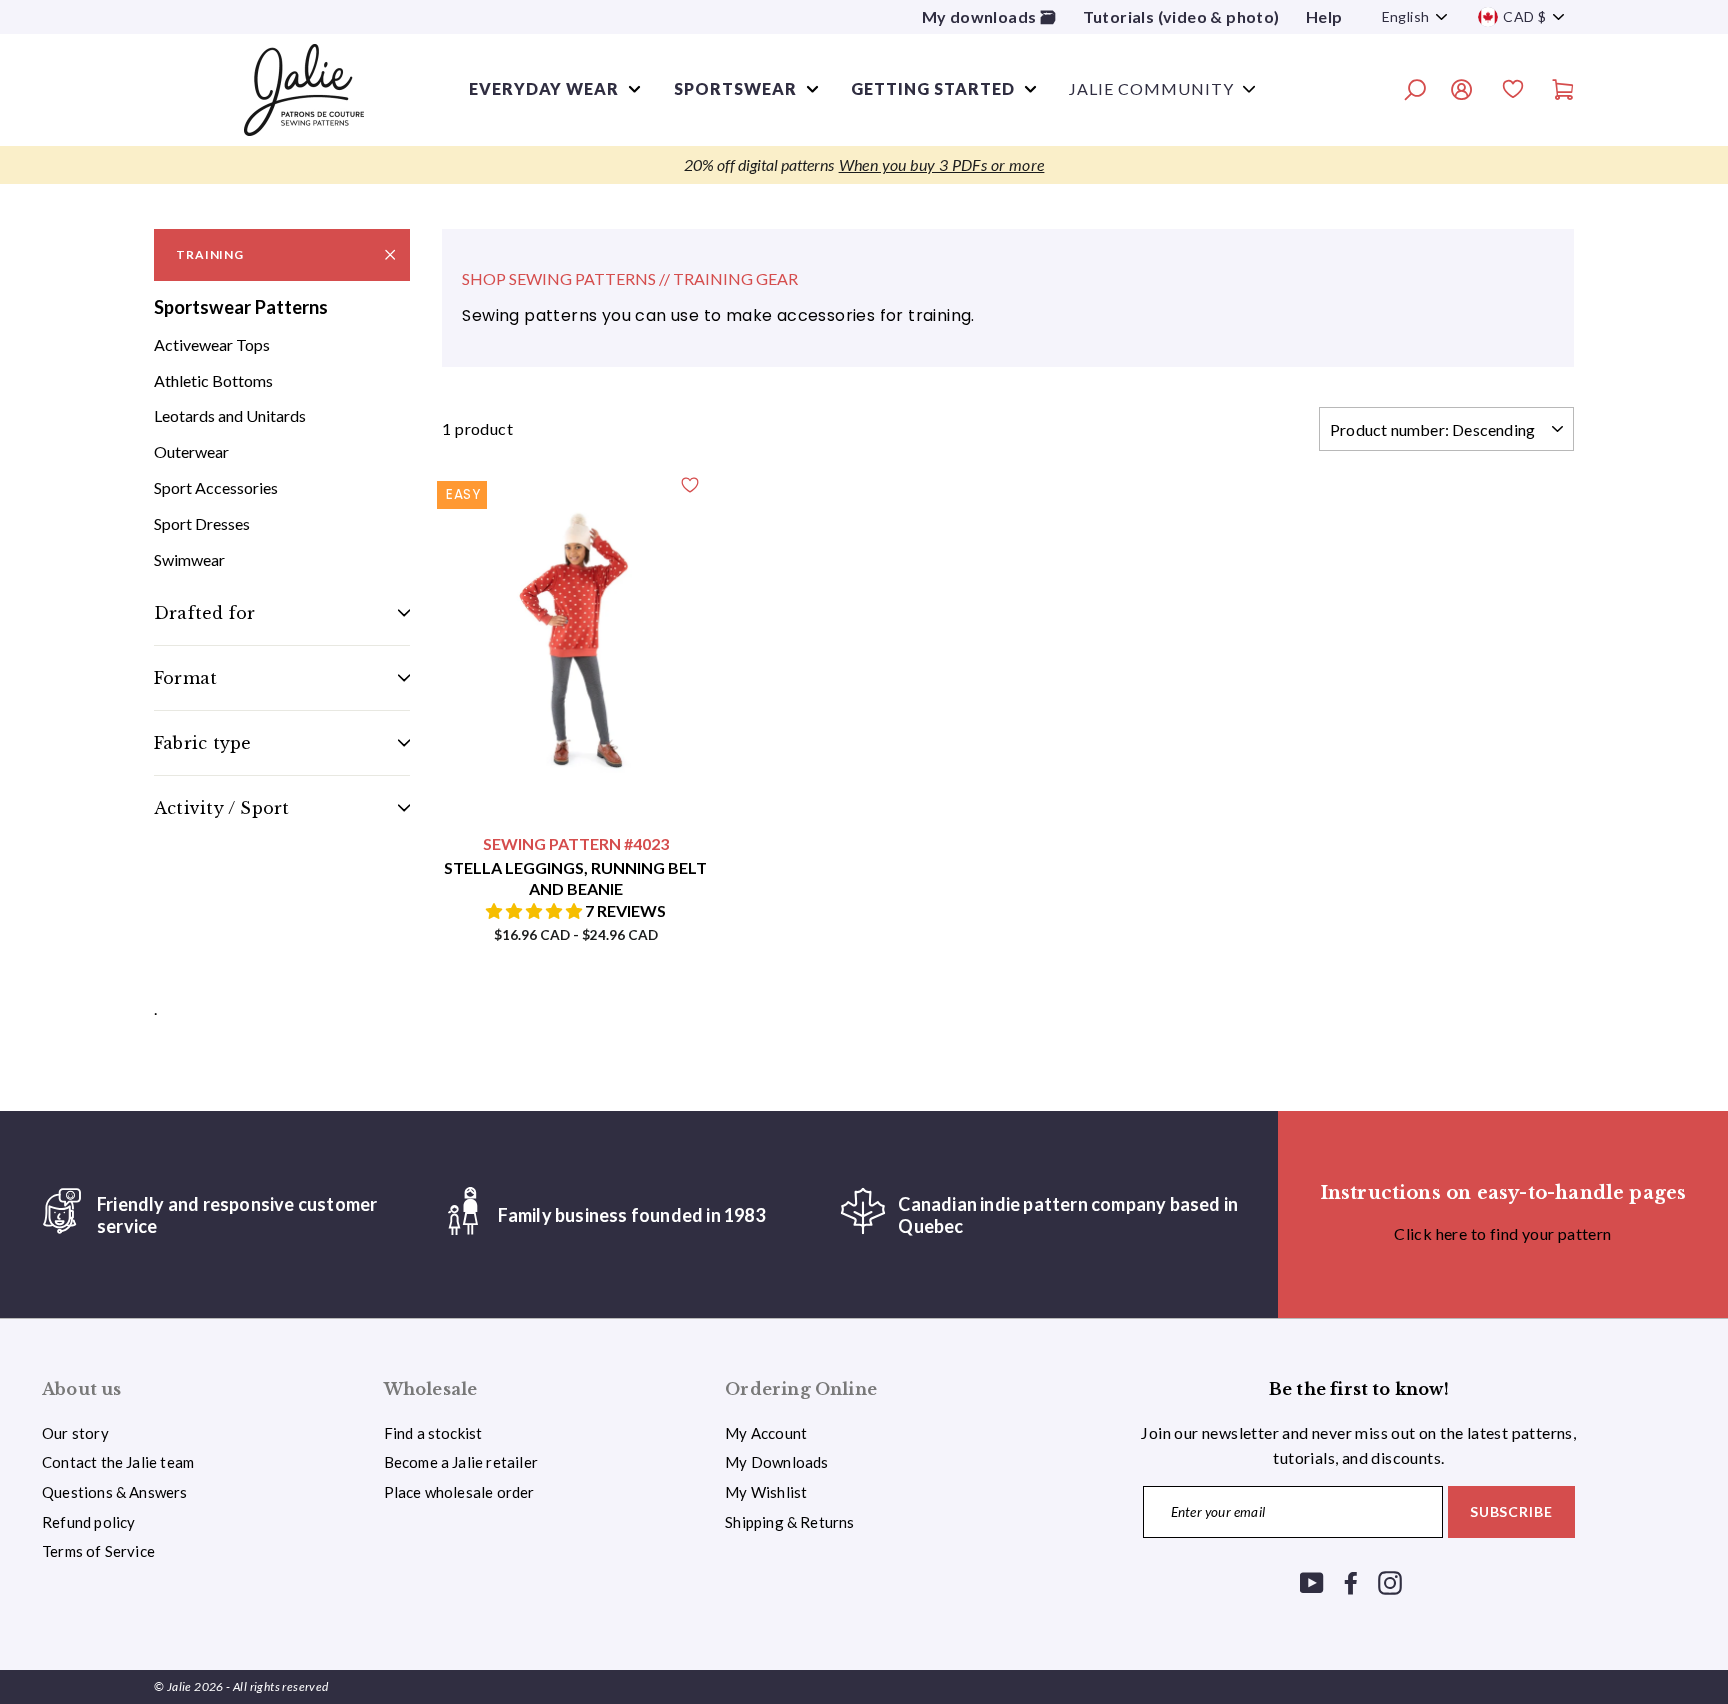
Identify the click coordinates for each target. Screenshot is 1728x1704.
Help (1324, 16)
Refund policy (88, 1522)
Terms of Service (98, 1551)
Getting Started (933, 88)
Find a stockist (433, 1433)
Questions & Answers (115, 1492)
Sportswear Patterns (241, 307)
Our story (75, 1433)
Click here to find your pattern (1502, 1233)
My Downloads (776, 1462)
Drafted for (204, 613)
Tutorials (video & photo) (1181, 16)
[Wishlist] (1513, 92)
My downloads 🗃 (989, 16)
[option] (864, 165)
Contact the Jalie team (118, 1462)
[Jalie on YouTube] (1312, 1581)
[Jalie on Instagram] (1390, 1581)
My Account (766, 1433)
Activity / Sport (222, 808)
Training (210, 254)
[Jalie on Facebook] (1351, 1581)
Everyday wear (544, 88)
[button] (535, 910)
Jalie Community (1151, 88)
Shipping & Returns (789, 1522)
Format (185, 678)
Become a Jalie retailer (461, 1462)
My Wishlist (766, 1492)
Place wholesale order (459, 1492)
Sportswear (735, 88)
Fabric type (202, 743)
